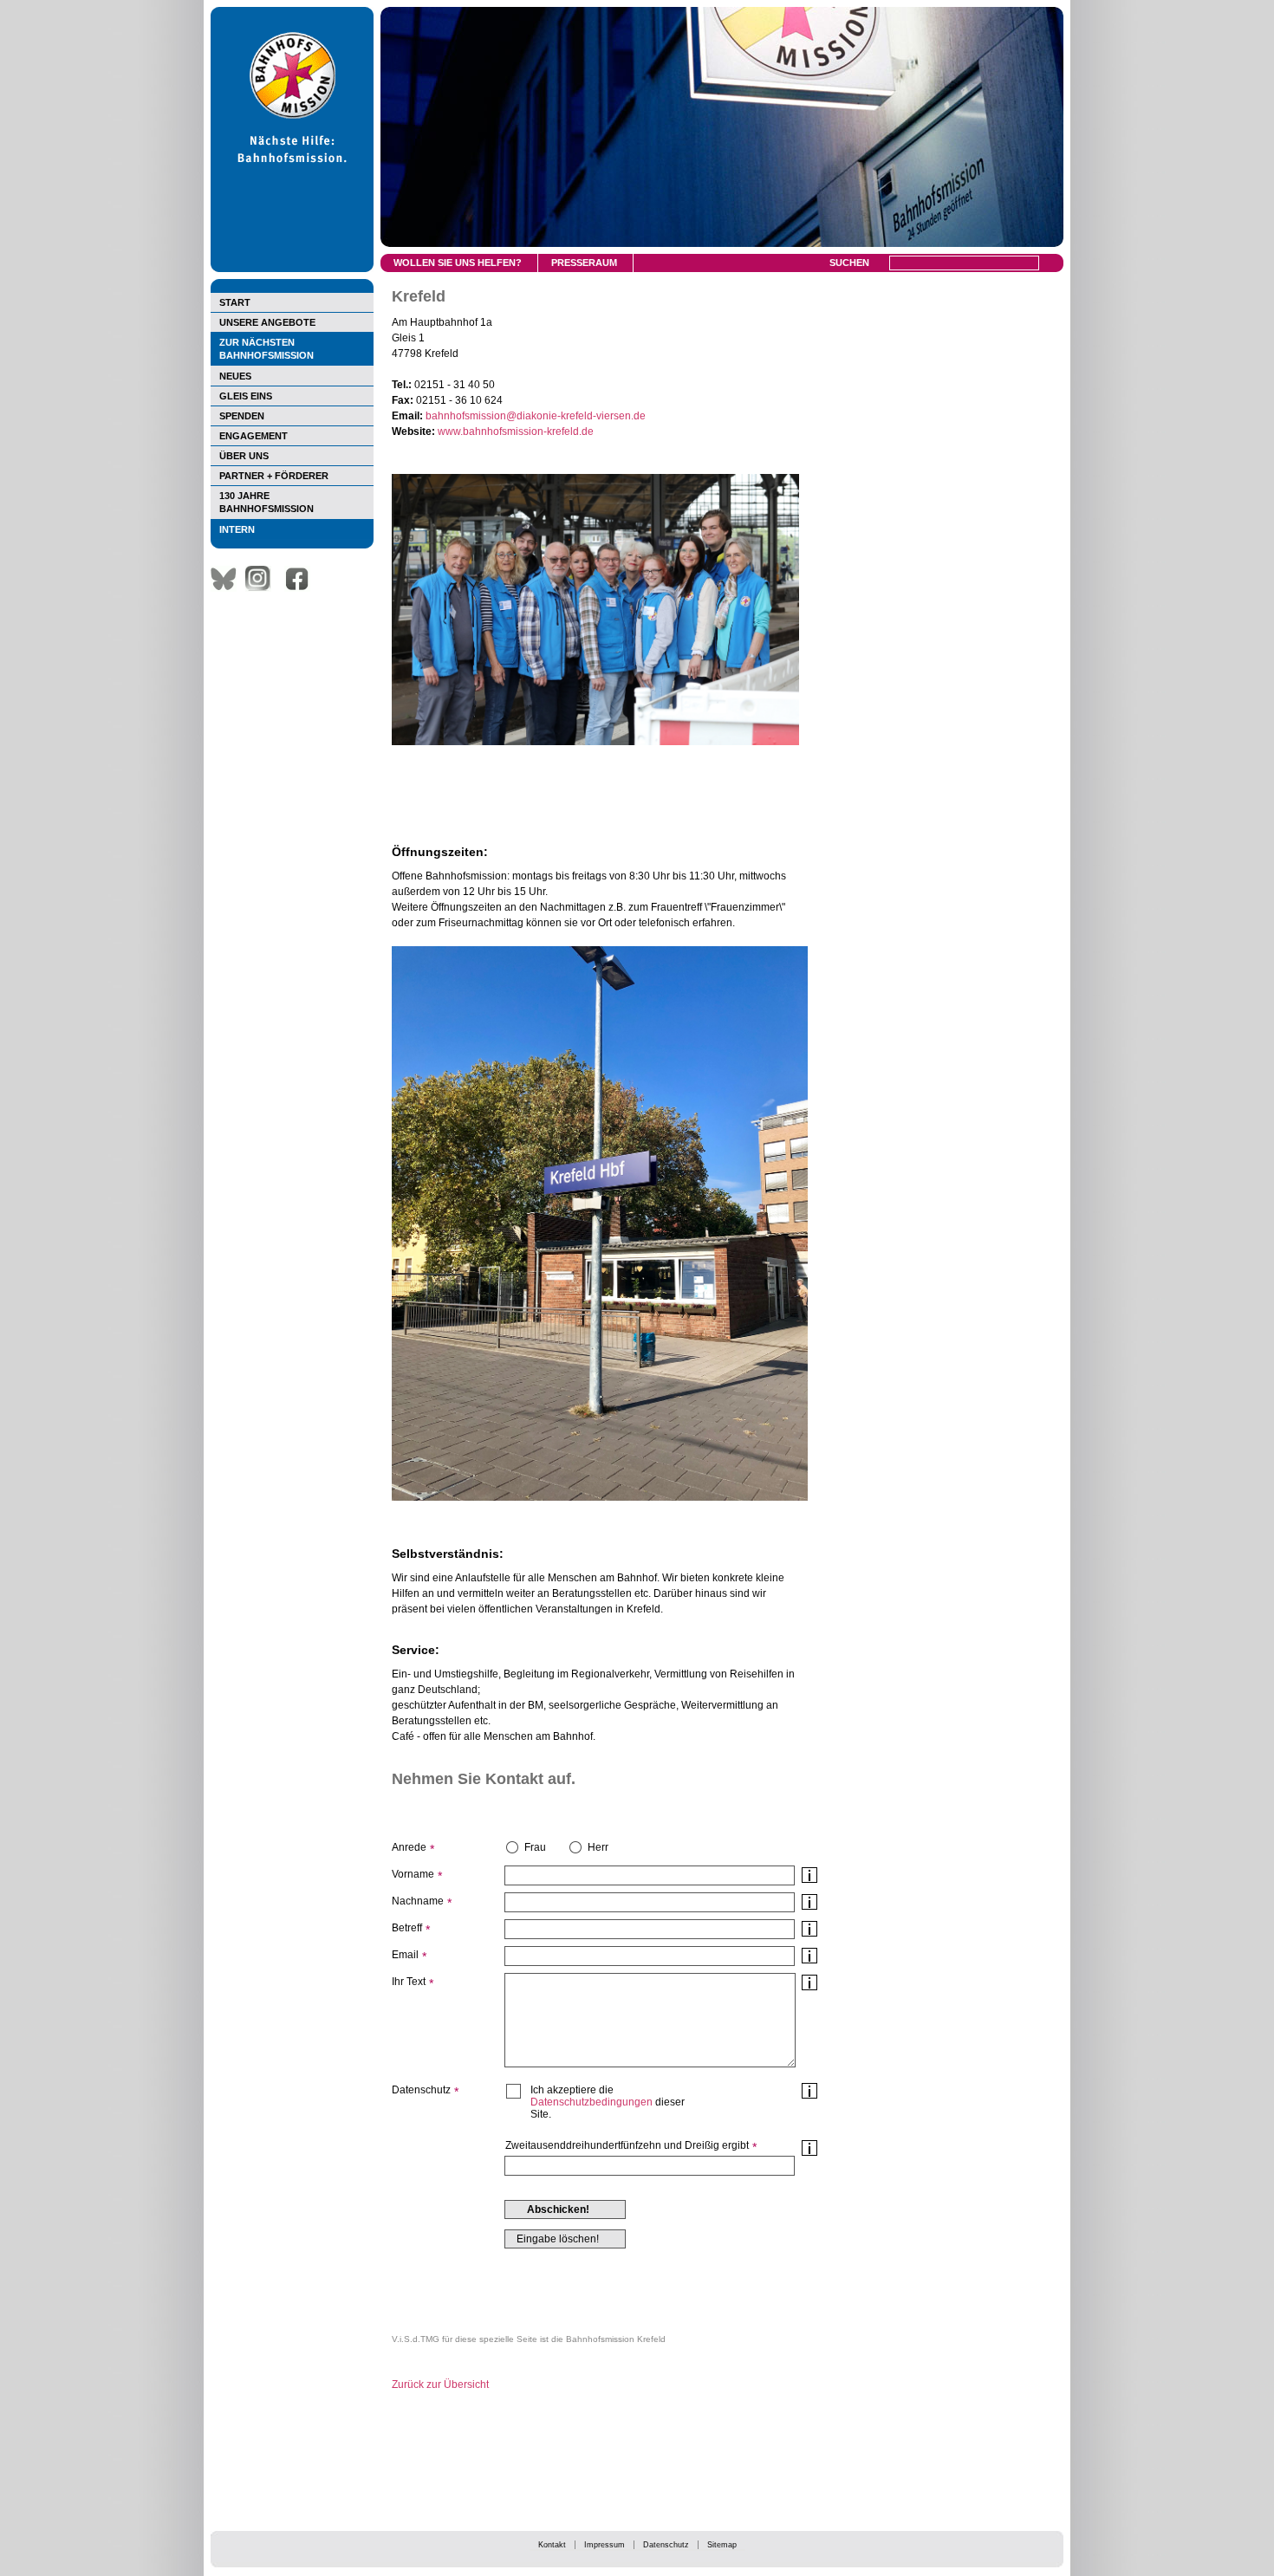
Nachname (418, 1901)
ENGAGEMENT (253, 436)
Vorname (413, 1874)
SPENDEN (242, 416)
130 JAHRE (266, 502)
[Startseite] (292, 269)
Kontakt (552, 2545)
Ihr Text (409, 1982)
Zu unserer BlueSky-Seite (228, 579)
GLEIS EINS (246, 396)
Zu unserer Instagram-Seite (263, 579)
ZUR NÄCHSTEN (266, 349)
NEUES (235, 376)
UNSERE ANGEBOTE (267, 322)
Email (405, 1955)
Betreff (407, 1928)
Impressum (604, 2545)
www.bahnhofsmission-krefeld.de (516, 431)
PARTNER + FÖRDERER (274, 476)
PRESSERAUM (584, 263)
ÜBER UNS (244, 456)
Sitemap (722, 2545)
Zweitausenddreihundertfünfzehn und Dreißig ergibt (627, 2145)
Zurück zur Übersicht (440, 2385)
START (235, 302)
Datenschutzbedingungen (591, 2102)
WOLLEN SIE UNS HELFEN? (458, 263)
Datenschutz (666, 2545)
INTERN (237, 529)
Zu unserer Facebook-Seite (302, 579)
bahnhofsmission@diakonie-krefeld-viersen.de (536, 416)
